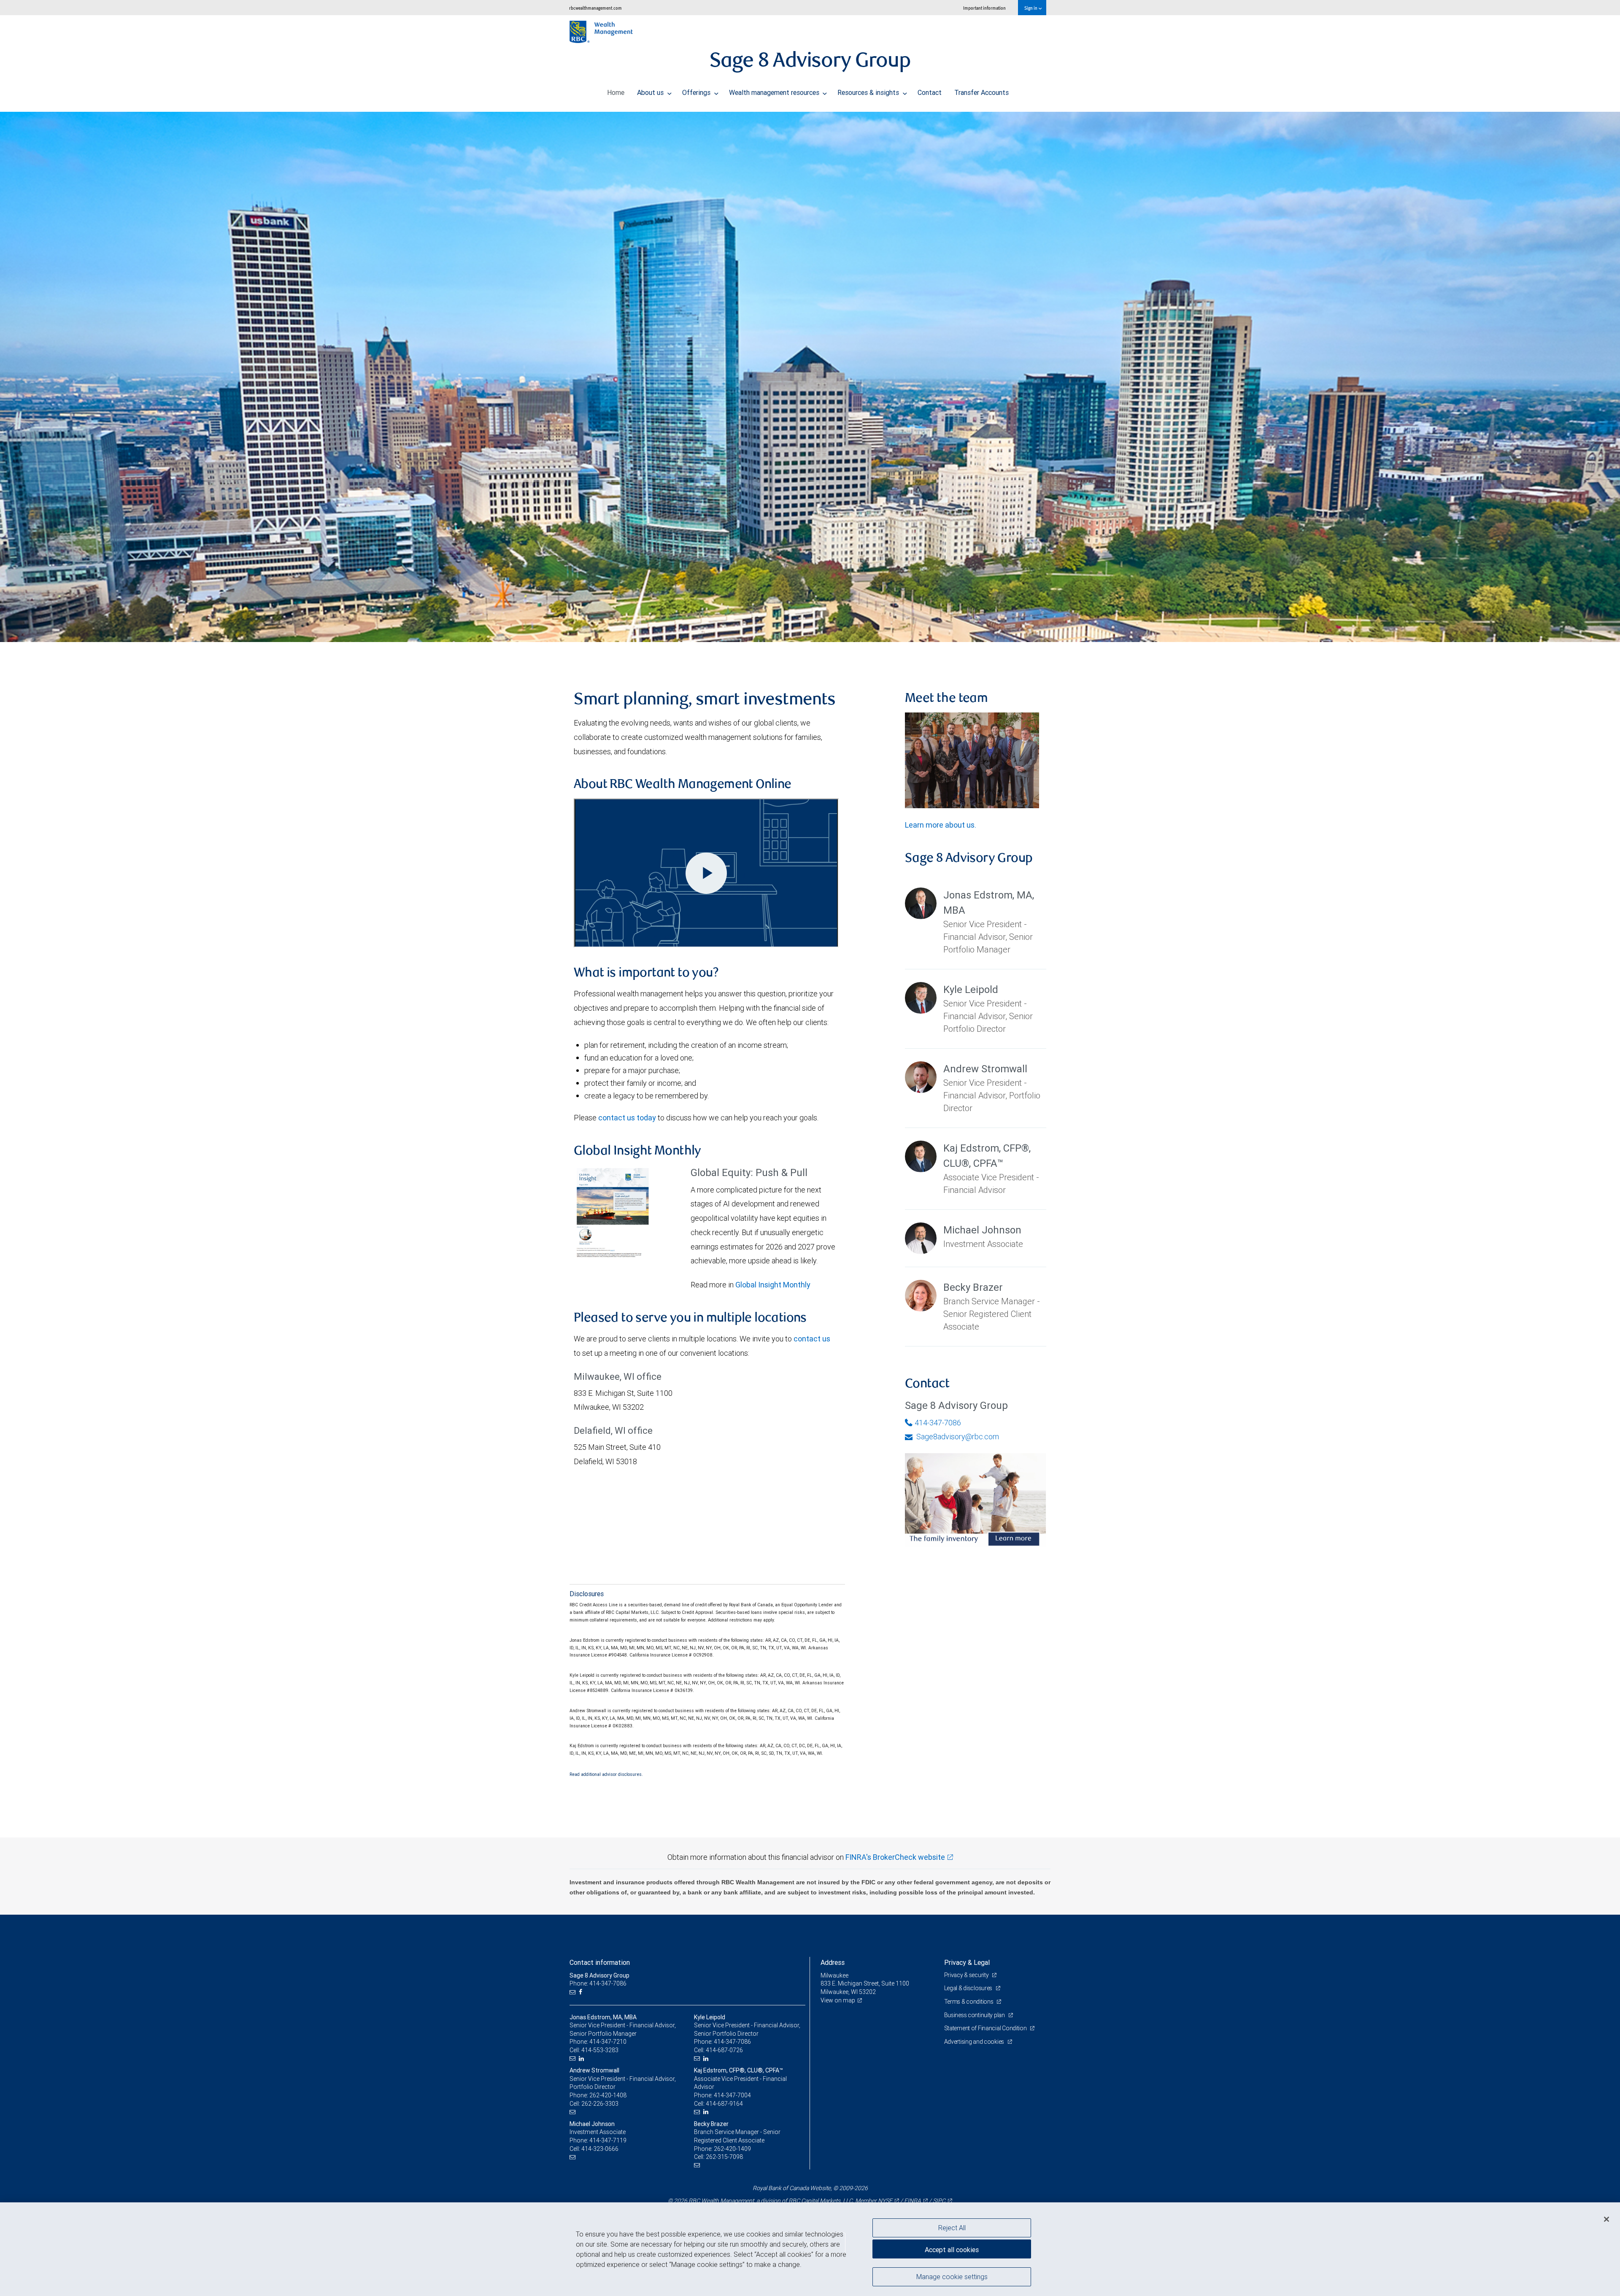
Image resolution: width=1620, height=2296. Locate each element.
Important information (984, 8)
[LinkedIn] (582, 2059)
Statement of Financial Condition (986, 2028)
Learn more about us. (941, 825)
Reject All (952, 2228)
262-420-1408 (608, 2095)
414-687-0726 (724, 2050)
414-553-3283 (600, 2050)
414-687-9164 (724, 2104)
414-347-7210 (608, 2042)
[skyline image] (810, 377)
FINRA (913, 2201)
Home (616, 92)
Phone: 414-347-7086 (598, 1983)
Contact (930, 92)
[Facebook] (582, 1992)
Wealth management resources (775, 92)
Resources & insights (869, 92)
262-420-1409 (732, 2149)
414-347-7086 (938, 1423)
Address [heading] (833, 1962)
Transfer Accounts (981, 92)
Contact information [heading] (600, 1962)
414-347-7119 (608, 2140)
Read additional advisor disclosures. (606, 1774)
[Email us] (574, 1992)
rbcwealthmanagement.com (595, 8)
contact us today (627, 1118)
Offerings (697, 92)
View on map (838, 2000)
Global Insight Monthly (773, 1285)
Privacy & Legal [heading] (967, 1962)
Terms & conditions (969, 2002)
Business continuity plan (975, 2015)
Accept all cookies (952, 2250)
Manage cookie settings (952, 2276)
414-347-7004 (732, 2095)
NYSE (885, 2201)
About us (651, 92)
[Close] (1606, 2219)
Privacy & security (967, 1975)
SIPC (939, 2201)
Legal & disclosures (969, 1988)
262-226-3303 (600, 2104)
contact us (812, 1339)
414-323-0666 (600, 2149)
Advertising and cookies (975, 2042)
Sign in (1031, 8)
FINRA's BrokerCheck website (895, 1857)
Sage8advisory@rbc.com (957, 1437)
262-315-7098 (724, 2157)
